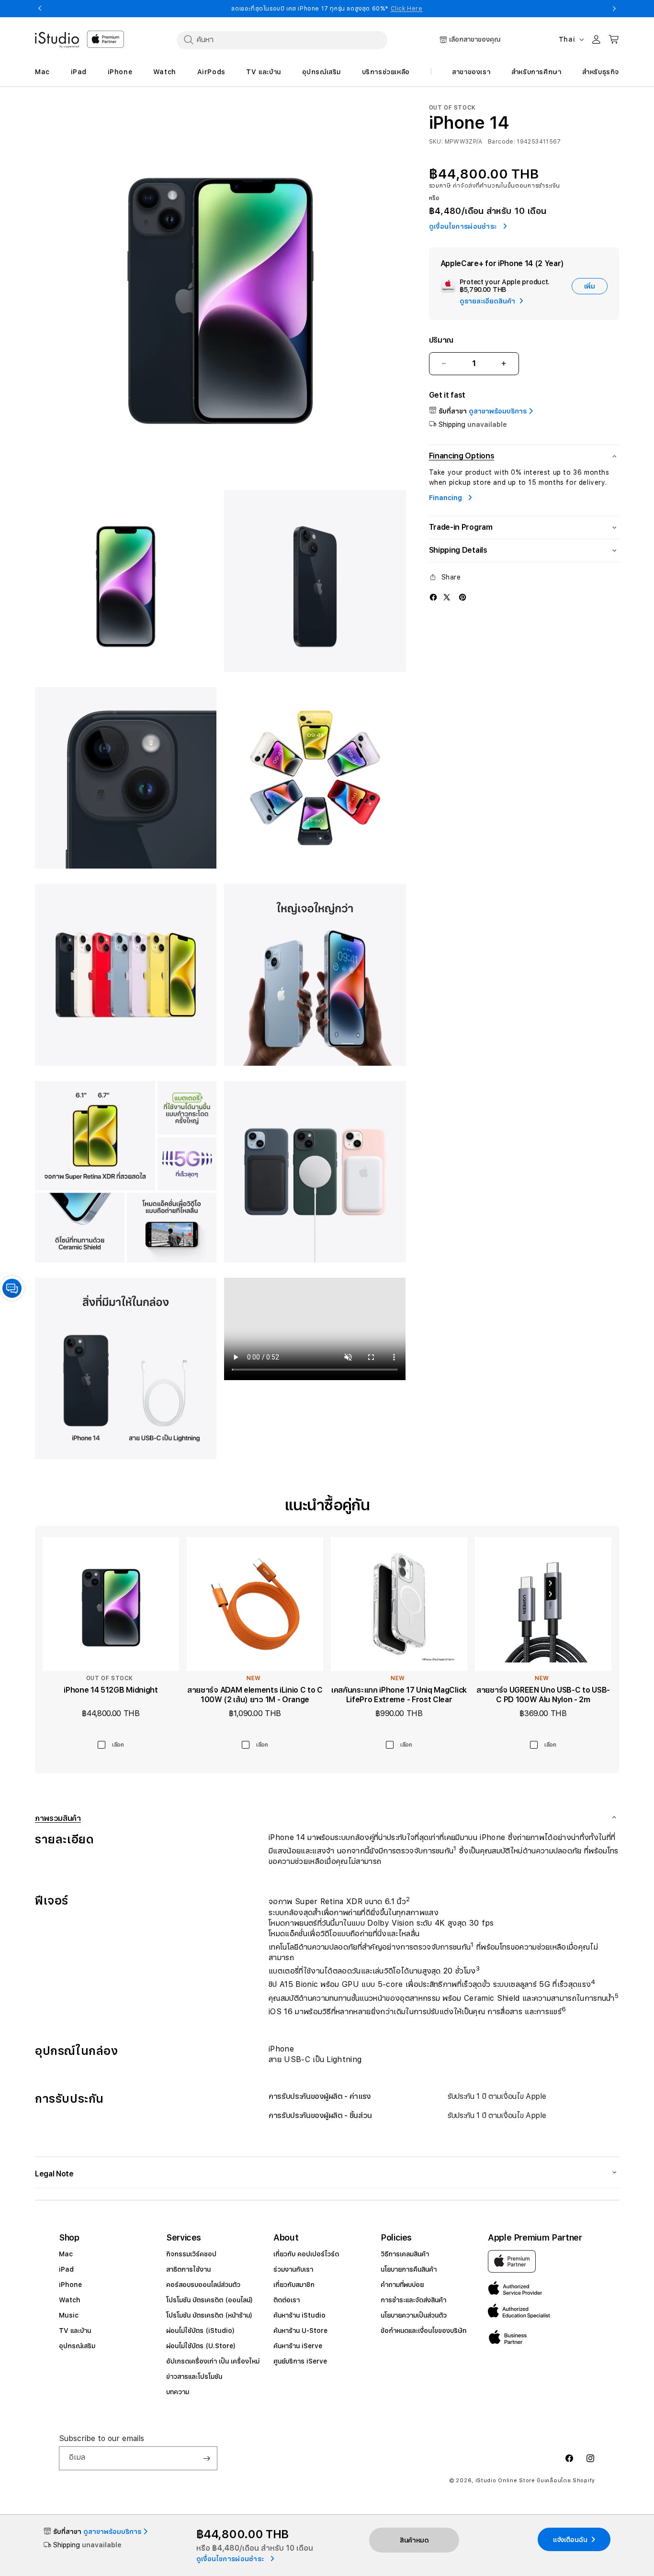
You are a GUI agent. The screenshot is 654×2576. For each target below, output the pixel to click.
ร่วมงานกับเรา (293, 2269)
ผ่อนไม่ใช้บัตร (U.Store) (201, 2346)
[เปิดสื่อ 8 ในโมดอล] (126, 1172)
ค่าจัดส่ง (464, 186)
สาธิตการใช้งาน (188, 2269)
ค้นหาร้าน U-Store (300, 2331)
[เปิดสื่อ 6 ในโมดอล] (126, 975)
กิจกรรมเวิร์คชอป (191, 2254)
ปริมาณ (441, 340)
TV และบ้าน (75, 2331)
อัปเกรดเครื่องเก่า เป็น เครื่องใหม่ (213, 2361)
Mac (66, 2254)
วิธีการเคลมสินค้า (405, 2254)
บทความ (178, 2392)
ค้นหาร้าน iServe (298, 2346)
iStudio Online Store (505, 2481)
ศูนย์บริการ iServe (300, 2361)
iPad (66, 2269)
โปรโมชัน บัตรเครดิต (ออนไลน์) (209, 2300)
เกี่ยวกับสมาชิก (294, 2285)
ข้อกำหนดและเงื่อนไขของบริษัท (423, 2331)
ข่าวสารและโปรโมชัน (194, 2376)
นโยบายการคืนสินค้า (409, 2269)
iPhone (70, 2285)
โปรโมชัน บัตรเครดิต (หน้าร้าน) (209, 2315)
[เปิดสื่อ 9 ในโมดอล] (315, 1172)
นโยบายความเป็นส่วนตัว (414, 2315)
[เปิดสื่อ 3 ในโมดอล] (315, 581)
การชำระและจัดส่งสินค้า (413, 2300)
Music (69, 2315)
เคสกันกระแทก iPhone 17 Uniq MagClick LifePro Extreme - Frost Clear (399, 1695)
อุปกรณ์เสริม (77, 2346)
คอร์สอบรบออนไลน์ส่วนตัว (203, 2285)
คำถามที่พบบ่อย (402, 2285)
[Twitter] (447, 597)
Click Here (407, 9)
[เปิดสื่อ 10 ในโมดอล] (126, 1368)
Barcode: (502, 141)
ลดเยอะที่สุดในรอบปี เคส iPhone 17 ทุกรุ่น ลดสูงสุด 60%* (327, 9)
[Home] (57, 40)
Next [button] (614, 9)
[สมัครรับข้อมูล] (206, 2458)
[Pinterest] (462, 597)
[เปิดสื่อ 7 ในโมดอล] (315, 975)
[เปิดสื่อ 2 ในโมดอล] (126, 581)
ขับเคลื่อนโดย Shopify (566, 2481)
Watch (70, 2300)
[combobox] (282, 40)
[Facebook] (433, 597)
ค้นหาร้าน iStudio (299, 2315)
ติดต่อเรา (287, 2300)
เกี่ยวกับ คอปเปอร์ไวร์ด (306, 2254)
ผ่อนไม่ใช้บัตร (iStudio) (200, 2331)
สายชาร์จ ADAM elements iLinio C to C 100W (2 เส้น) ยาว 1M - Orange (255, 1695)
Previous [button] (40, 9)
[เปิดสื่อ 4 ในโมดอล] (126, 778)
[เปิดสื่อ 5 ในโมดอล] (315, 778)
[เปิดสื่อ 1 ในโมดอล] (220, 290)
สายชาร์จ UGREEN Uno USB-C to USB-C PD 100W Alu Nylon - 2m (543, 1695)
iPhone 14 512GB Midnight (111, 1690)
